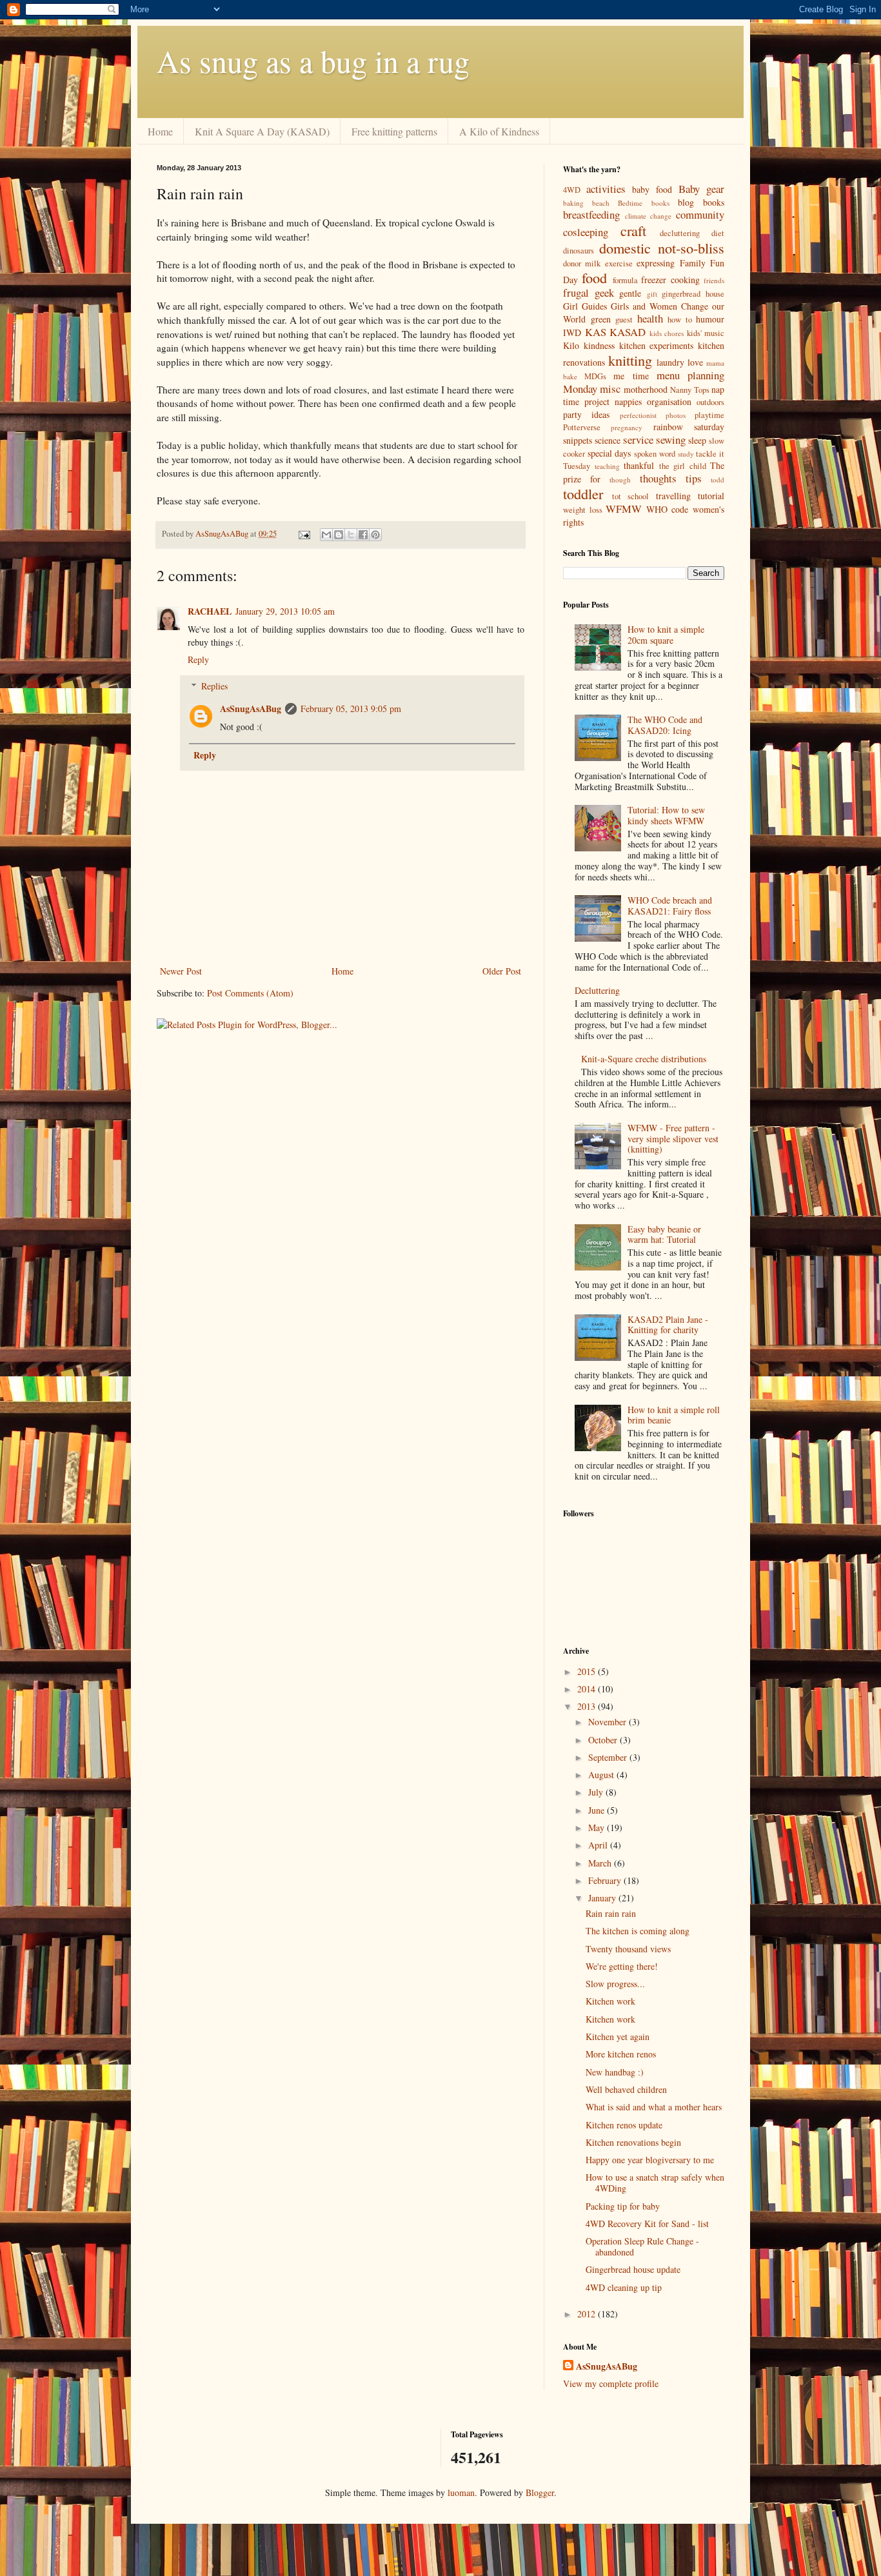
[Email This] (326, 535)
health (650, 318)
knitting (630, 360)
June (598, 1810)
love (695, 362)
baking (573, 203)
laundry (670, 362)
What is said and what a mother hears (654, 2107)
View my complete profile (611, 2383)
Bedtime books (643, 203)
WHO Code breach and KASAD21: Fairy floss (670, 906)
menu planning (690, 375)
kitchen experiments (657, 345)
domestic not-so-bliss (662, 248)
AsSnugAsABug (251, 708)
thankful (639, 465)
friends (714, 280)
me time (631, 376)
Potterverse (582, 427)
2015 (588, 1671)
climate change (648, 216)
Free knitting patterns (394, 131)
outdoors (710, 402)
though (620, 480)
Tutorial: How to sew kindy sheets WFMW (666, 815)
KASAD (628, 332)
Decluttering (597, 990)
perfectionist (638, 415)
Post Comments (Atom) (250, 993)
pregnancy (627, 427)
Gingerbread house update (633, 2269)
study (686, 454)
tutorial (711, 496)
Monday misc (592, 389)
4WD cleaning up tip (624, 2287)
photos (676, 415)
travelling (673, 496)
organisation (669, 401)
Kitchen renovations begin (633, 2142)
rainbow (668, 427)
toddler (583, 493)
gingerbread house (693, 294)
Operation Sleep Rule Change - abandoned (642, 2246)
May (598, 1828)
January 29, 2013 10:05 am (285, 611)
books (714, 202)
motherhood (646, 389)
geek (604, 292)
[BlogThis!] (339, 535)
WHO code (668, 509)
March (601, 1863)
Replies (214, 686)
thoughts (658, 478)
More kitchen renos (621, 2054)
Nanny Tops (689, 390)
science (608, 440)
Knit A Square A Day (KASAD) (262, 131)
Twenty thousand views (628, 1949)
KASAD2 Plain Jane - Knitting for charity (668, 1325)
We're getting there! (622, 1966)
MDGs (595, 376)
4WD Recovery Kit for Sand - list (647, 2224)
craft (633, 230)
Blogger (540, 2492)
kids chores (667, 333)
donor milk (582, 263)
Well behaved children (626, 2089)
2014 (588, 1689)
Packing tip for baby (623, 2206)
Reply (198, 659)
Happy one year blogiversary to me (650, 2160)
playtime (709, 415)
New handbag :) (615, 2072)
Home (160, 131)
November (609, 1722)
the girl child (683, 466)
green (601, 319)
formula (625, 280)
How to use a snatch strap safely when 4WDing (655, 2183)
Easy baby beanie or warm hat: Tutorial (664, 1234)
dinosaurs (579, 251)
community (700, 214)
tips (694, 478)
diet (718, 233)
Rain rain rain (611, 1913)
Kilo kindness (589, 345)
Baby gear (701, 189)
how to (680, 320)
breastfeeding (591, 214)
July (597, 1792)
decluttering (680, 233)
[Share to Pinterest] (375, 535)
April (599, 1845)
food (594, 277)
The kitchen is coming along (638, 1931)
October (604, 1740)
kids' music (706, 333)
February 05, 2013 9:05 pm (351, 708)
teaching (607, 466)
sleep (697, 440)
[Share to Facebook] (363, 535)
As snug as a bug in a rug (313, 61)
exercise (619, 263)
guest (624, 320)
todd (718, 480)
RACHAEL (210, 611)
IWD (572, 332)
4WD (572, 190)
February (606, 1880)
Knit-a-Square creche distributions (644, 1059)
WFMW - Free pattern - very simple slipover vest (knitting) (673, 1139)
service (638, 440)
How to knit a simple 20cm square (666, 635)
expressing (656, 263)
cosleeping (586, 232)
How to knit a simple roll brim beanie (674, 1415)
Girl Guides (585, 306)
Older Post (502, 971)
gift (652, 294)
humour (710, 319)
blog (686, 202)
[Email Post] (303, 534)
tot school (631, 496)
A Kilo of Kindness (499, 131)
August (602, 1775)
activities (606, 189)
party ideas (586, 414)
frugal (576, 292)
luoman (461, 2492)
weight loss (583, 510)
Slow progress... (615, 1984)
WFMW (624, 509)
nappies (628, 401)
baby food (652, 189)
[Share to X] (351, 535)
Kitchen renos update (624, 2125)
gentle (630, 293)
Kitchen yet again (618, 2036)
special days (609, 453)
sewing (671, 440)
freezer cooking (670, 280)
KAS (596, 332)
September (609, 1757)
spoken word (655, 454)
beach (601, 203)
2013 (588, 1706)
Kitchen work (610, 2001)
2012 (588, 2314)
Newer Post (181, 971)
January (603, 1898)
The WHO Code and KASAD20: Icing (665, 725)
